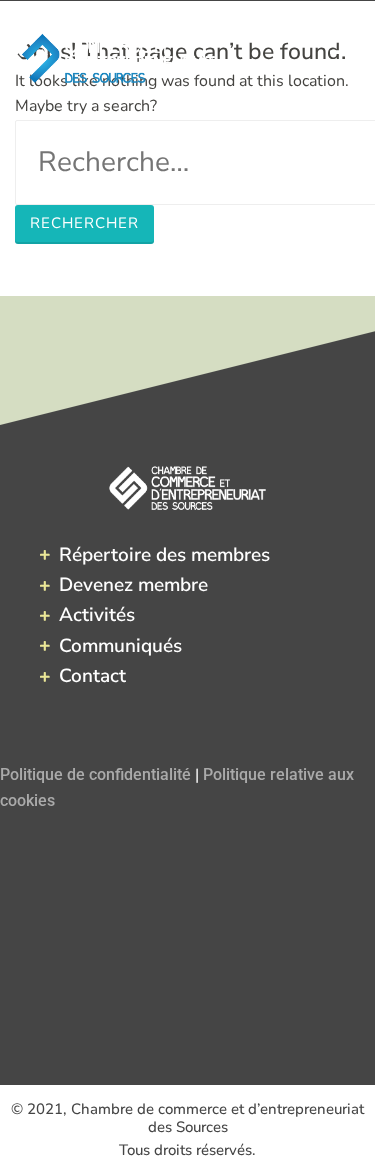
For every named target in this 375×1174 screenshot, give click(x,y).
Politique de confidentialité (95, 774)
